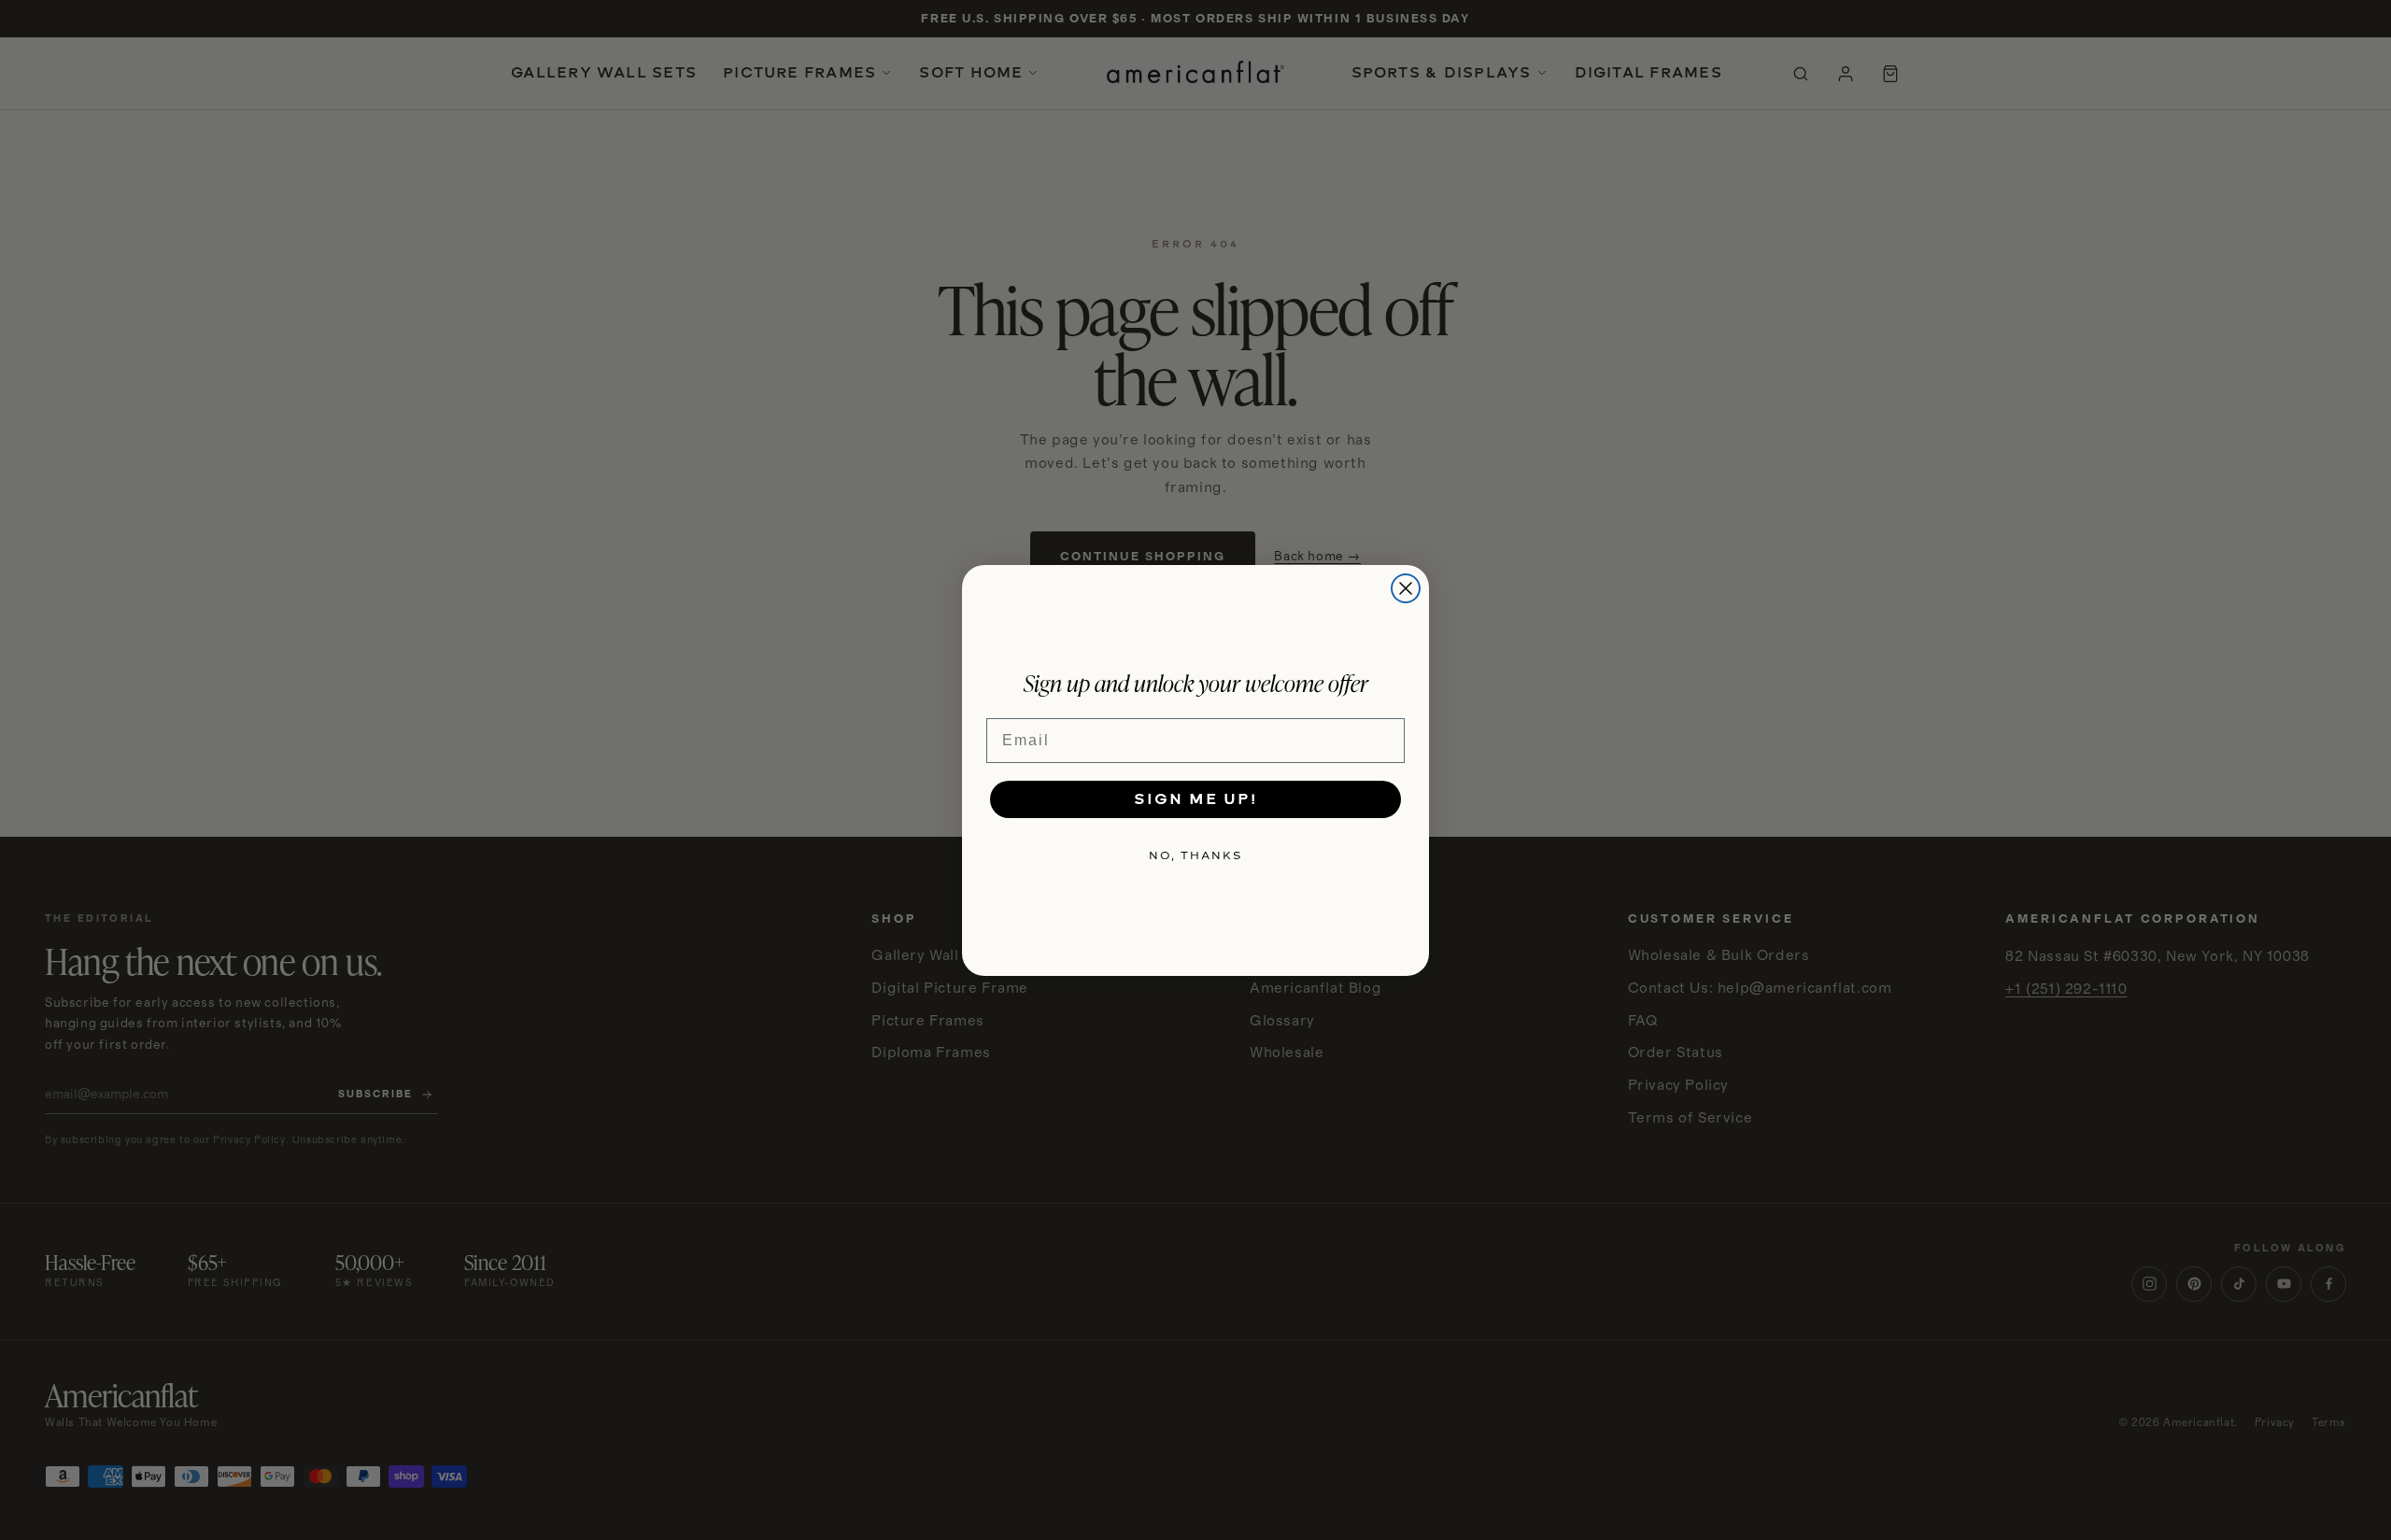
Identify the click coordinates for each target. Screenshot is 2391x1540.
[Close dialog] (1406, 588)
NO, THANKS (1195, 855)
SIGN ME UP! (1195, 799)
